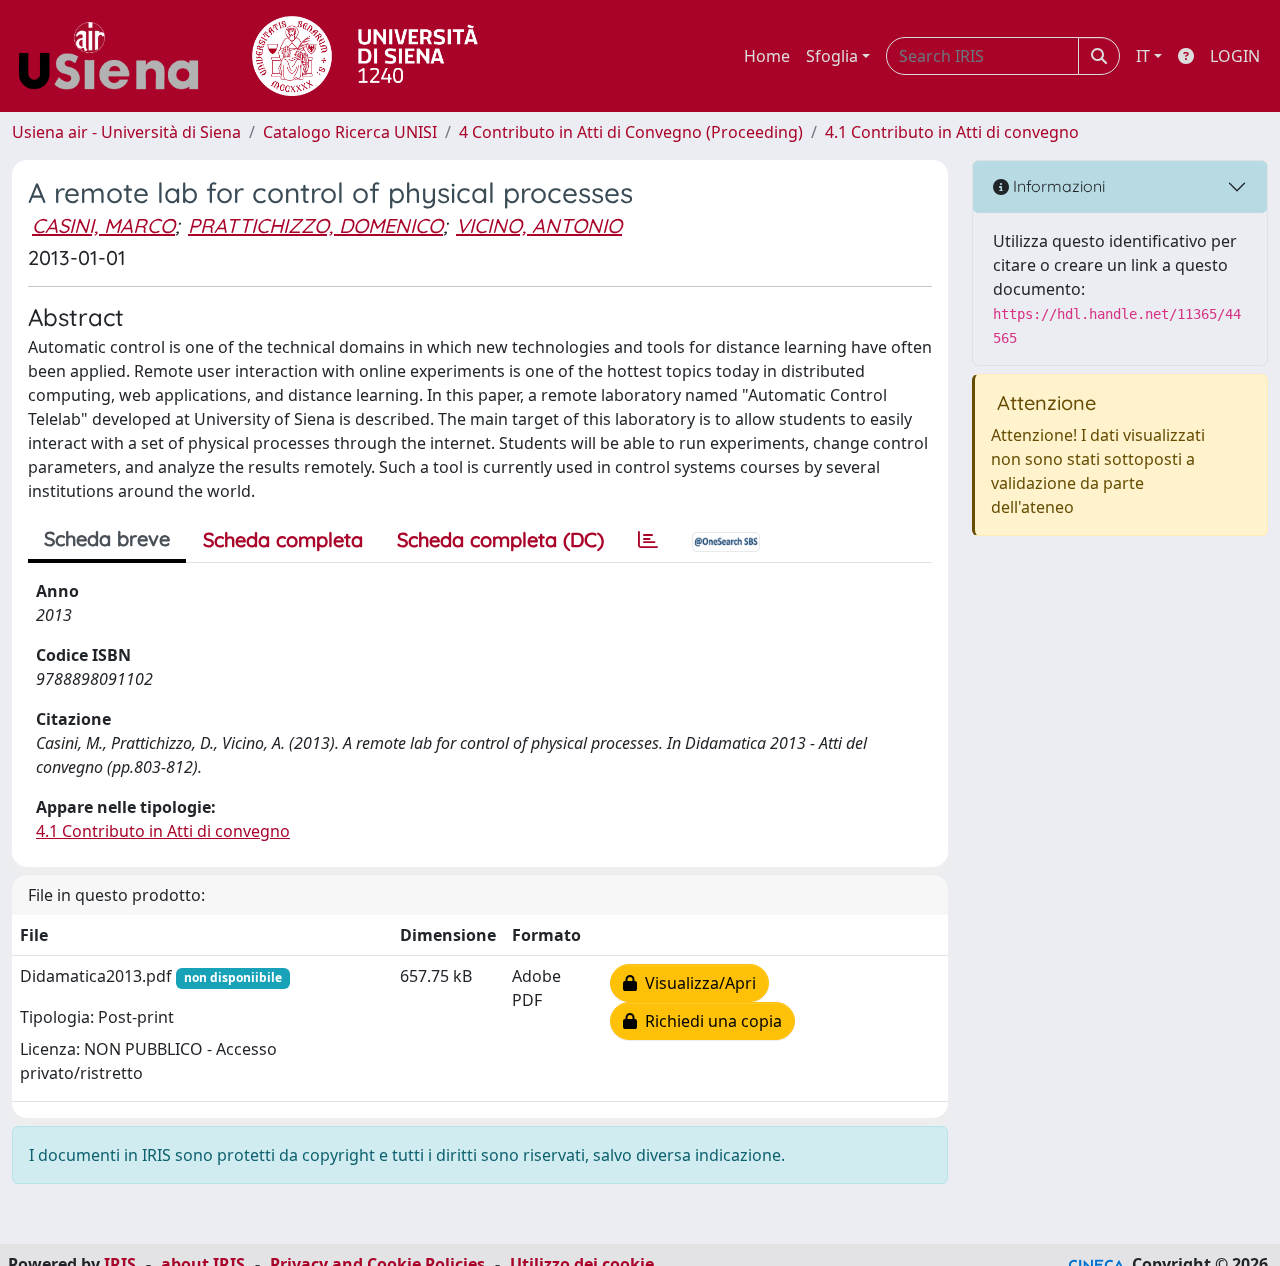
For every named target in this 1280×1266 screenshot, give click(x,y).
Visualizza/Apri (696, 983)
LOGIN (1235, 56)
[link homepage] (116, 56)
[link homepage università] (365, 56)
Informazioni (1057, 186)
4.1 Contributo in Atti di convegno (952, 132)
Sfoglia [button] (832, 56)
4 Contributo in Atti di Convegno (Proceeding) (631, 132)
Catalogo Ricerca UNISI (350, 132)
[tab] (648, 540)
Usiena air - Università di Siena (126, 132)
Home (767, 56)
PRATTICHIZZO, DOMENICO (315, 225)
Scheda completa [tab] (283, 539)
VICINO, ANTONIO (539, 225)
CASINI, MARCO (103, 225)
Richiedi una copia (709, 1021)
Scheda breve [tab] (107, 538)
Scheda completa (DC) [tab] (500, 539)
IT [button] (1143, 56)
